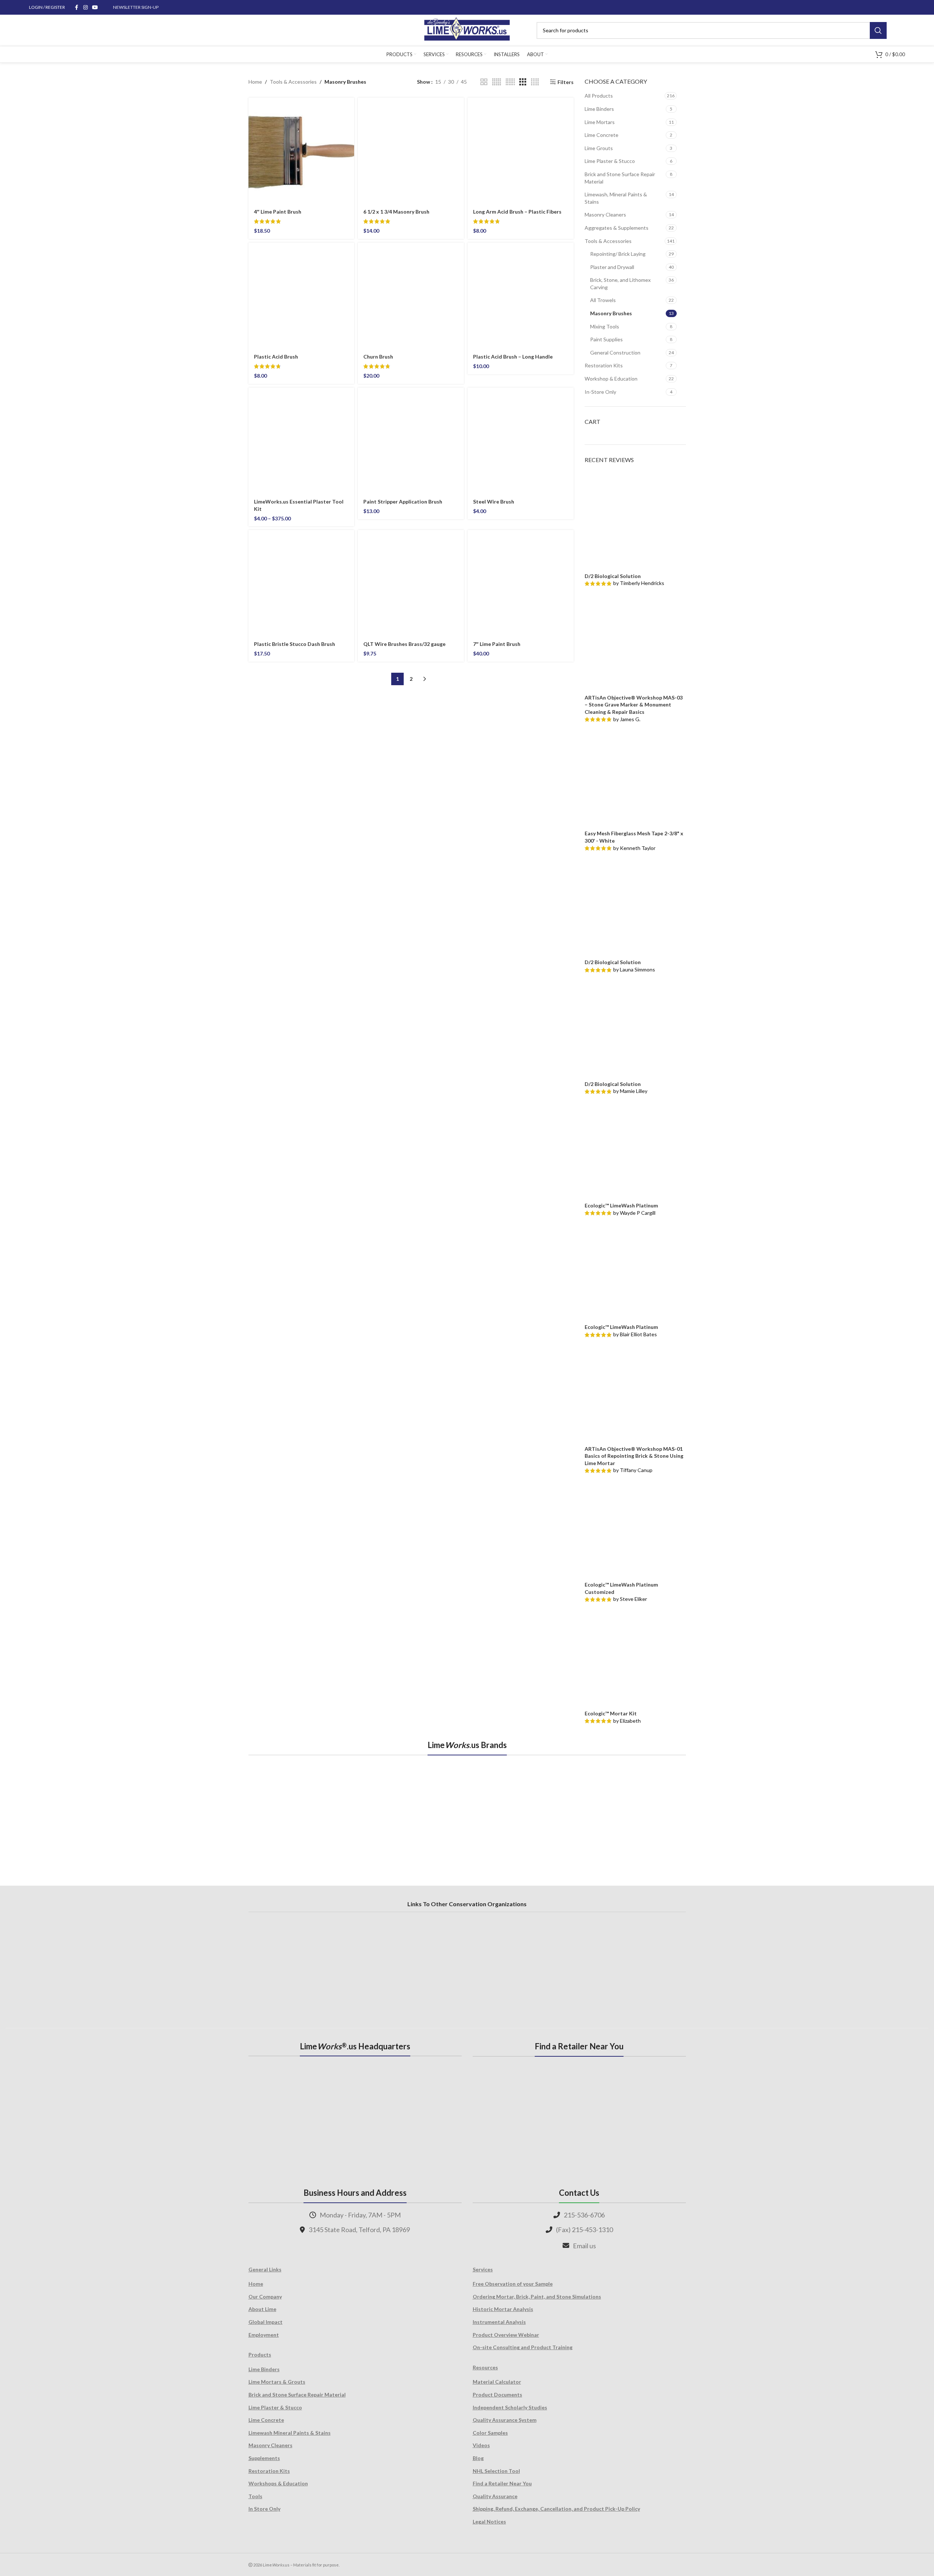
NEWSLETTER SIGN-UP (136, 7)
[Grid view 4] (535, 82)
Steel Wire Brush (494, 502)
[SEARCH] (878, 30)
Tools (255, 2496)
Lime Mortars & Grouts (277, 2382)
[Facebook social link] (77, 8)
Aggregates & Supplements (617, 228)
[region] (467, 1812)
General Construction (615, 353)
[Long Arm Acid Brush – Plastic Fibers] (521, 151)
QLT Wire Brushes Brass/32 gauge (404, 644)
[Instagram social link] (86, 8)
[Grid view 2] (484, 82)
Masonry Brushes (611, 313)
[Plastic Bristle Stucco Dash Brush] (301, 583)
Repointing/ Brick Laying (618, 254)
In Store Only (264, 2509)
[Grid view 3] (523, 82)
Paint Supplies (606, 339)
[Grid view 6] (510, 82)
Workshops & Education (278, 2483)
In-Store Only (600, 392)
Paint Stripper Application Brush (403, 502)
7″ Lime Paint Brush (497, 644)
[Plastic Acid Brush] (301, 296)
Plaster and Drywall (612, 267)
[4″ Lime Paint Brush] (301, 151)
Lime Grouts (599, 148)
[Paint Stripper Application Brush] (411, 441)
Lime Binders (599, 109)
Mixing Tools (605, 326)
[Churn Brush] (411, 296)
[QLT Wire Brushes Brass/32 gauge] (411, 583)
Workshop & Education (611, 379)
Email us (584, 2246)
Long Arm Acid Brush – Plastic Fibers (517, 212)
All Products (599, 96)
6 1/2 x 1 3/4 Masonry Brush (396, 212)
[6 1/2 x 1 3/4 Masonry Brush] (411, 151)
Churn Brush (378, 357)
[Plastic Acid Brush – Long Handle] (521, 296)
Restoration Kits (604, 365)
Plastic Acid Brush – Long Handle (513, 357)
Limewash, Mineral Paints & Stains (616, 198)
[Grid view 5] (497, 82)
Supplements (264, 2458)
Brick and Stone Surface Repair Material (620, 178)
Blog (478, 2458)
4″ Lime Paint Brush (278, 212)
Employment (264, 2335)
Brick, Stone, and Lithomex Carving (620, 284)
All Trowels (603, 300)
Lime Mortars (600, 122)
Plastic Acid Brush (276, 357)
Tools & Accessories (293, 82)
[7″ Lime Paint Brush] (521, 583)
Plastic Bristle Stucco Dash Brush (295, 644)
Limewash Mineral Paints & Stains (290, 2433)
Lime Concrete (602, 135)
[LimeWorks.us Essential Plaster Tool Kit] (301, 441)
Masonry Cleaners (605, 215)
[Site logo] (467, 30)
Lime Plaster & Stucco (610, 161)
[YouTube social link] (95, 8)
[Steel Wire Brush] (521, 441)
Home (255, 82)
